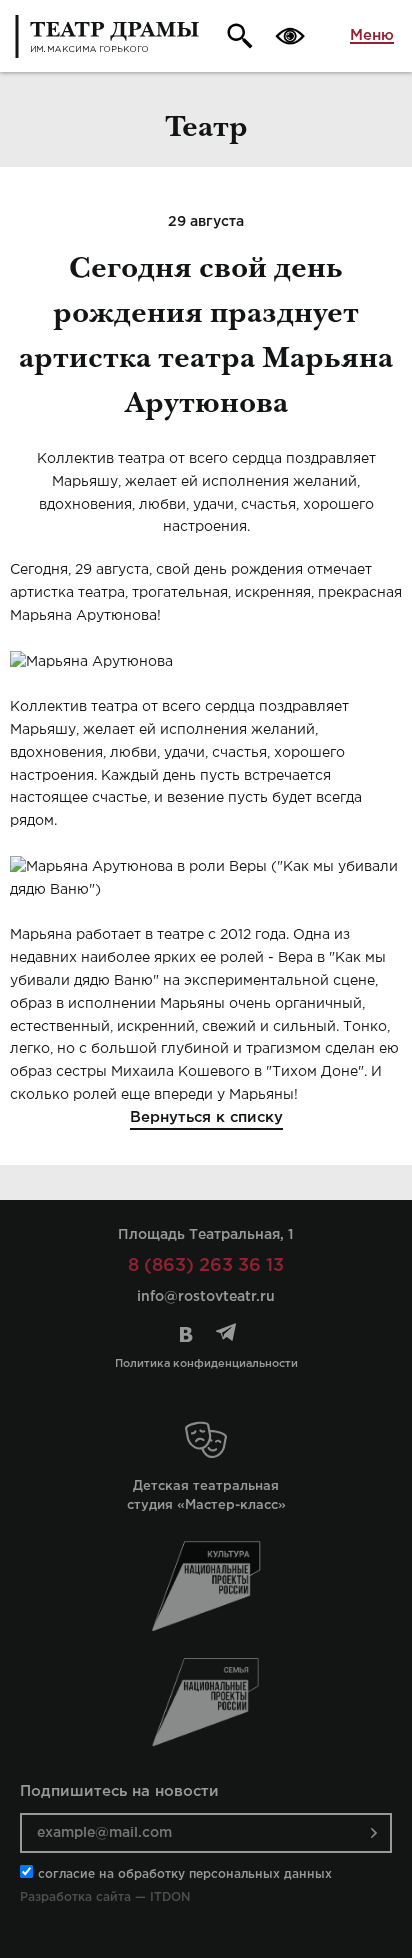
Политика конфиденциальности (206, 1364)
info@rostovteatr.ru (206, 1297)
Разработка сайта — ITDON (105, 1897)
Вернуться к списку (206, 1117)
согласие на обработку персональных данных (185, 1874)
